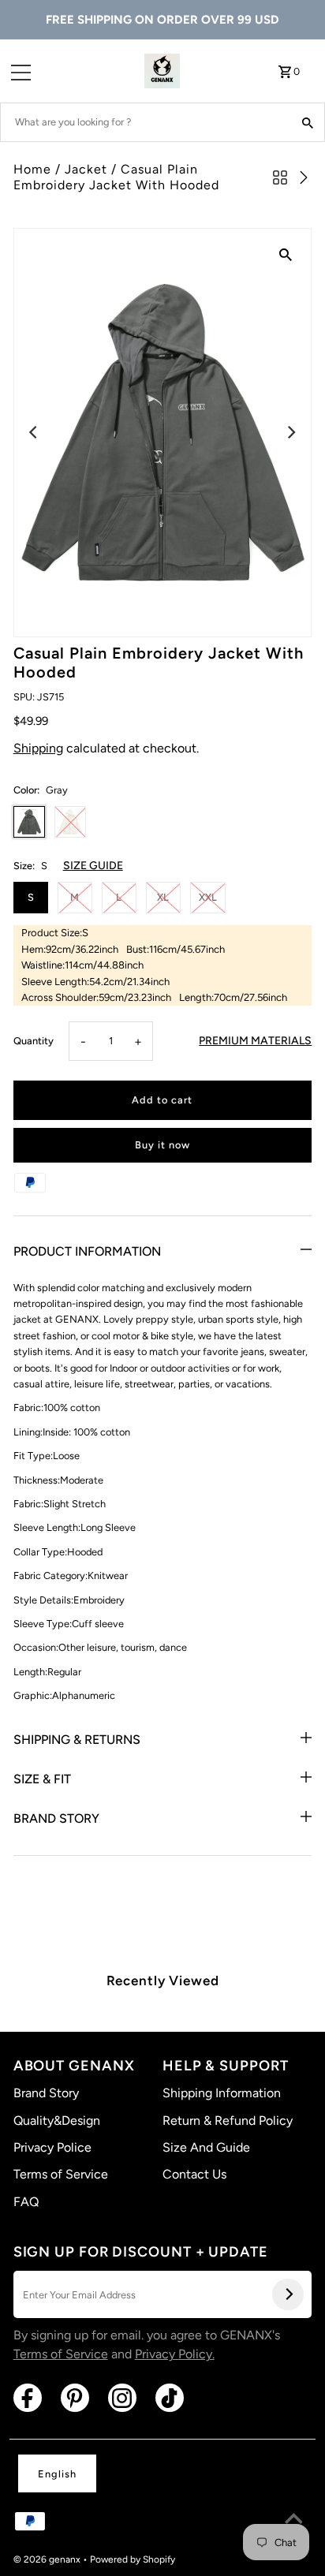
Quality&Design (57, 2121)
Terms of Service (61, 2174)
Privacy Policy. (175, 2354)
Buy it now (162, 1145)
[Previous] (35, 432)
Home (32, 169)
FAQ (26, 2202)
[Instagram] (122, 2398)
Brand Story (56, 1818)
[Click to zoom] (286, 254)
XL (163, 897)
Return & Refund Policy (228, 2121)
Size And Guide (206, 2147)
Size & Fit (42, 1779)
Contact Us (194, 2174)
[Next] (290, 432)
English (57, 2474)
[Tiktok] (170, 2398)
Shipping (38, 748)
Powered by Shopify (133, 2559)
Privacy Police (52, 2147)
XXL (208, 897)
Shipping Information (222, 2093)
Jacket (86, 169)
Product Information (87, 1251)
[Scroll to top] (293, 2521)
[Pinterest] (75, 2398)
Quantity (34, 1041)
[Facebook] (28, 2398)
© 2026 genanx (48, 2559)
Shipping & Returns (77, 1740)
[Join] (288, 2294)
